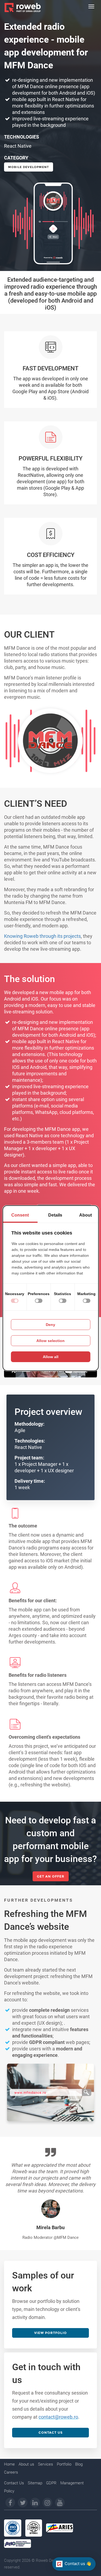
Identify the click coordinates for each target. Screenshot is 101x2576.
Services (46, 2464)
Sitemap (35, 2483)
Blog (79, 2464)
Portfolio (64, 2464)
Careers (11, 2472)
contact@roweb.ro (58, 2417)
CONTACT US (51, 2432)
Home (9, 2464)
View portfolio (50, 2333)
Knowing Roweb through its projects (42, 936)
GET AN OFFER (51, 1876)
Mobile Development (29, 167)
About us (26, 2464)
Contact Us (14, 2483)
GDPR (51, 2483)
